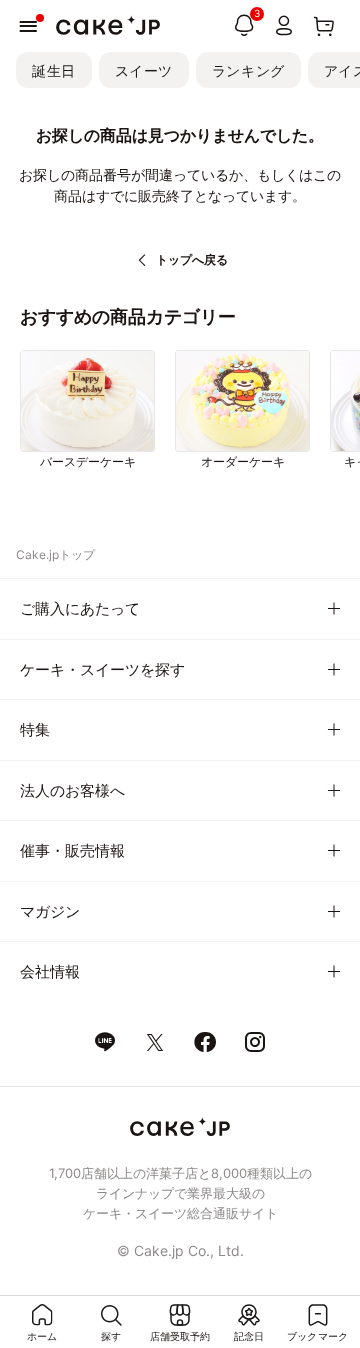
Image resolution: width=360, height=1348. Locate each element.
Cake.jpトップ (55, 554)
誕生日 (54, 70)
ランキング (248, 70)
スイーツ (144, 70)
